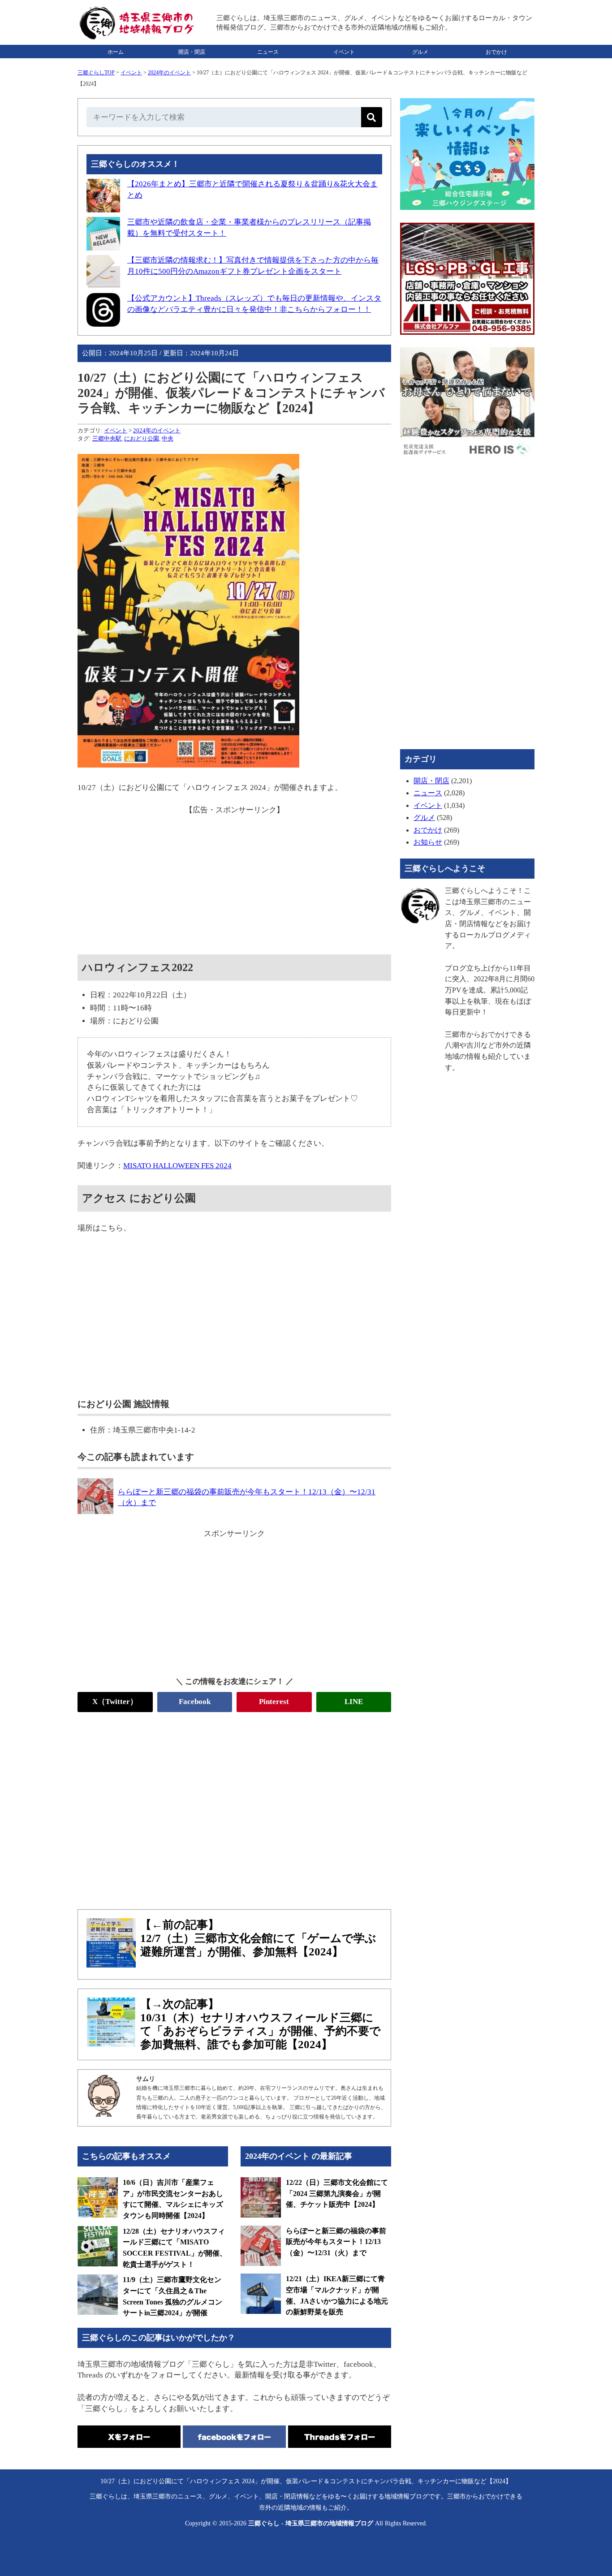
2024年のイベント (169, 73)
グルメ (420, 52)
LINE (354, 1702)
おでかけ (496, 52)
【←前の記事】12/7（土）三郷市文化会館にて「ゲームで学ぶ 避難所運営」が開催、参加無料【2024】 (258, 1938)
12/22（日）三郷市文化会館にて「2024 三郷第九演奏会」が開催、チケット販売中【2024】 (337, 2193)
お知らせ (428, 842)
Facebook (195, 1702)
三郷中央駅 (107, 438)
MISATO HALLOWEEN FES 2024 (177, 1166)
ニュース (268, 52)
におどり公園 (142, 438)
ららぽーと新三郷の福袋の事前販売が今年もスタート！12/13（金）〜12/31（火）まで (336, 2242)
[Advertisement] (234, 878)
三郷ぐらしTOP (96, 73)
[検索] (372, 117)
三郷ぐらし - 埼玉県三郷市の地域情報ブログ (311, 2523)
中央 (168, 438)
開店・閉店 (192, 52)
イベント (344, 52)
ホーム (116, 52)
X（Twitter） (115, 1702)
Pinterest (274, 1702)
